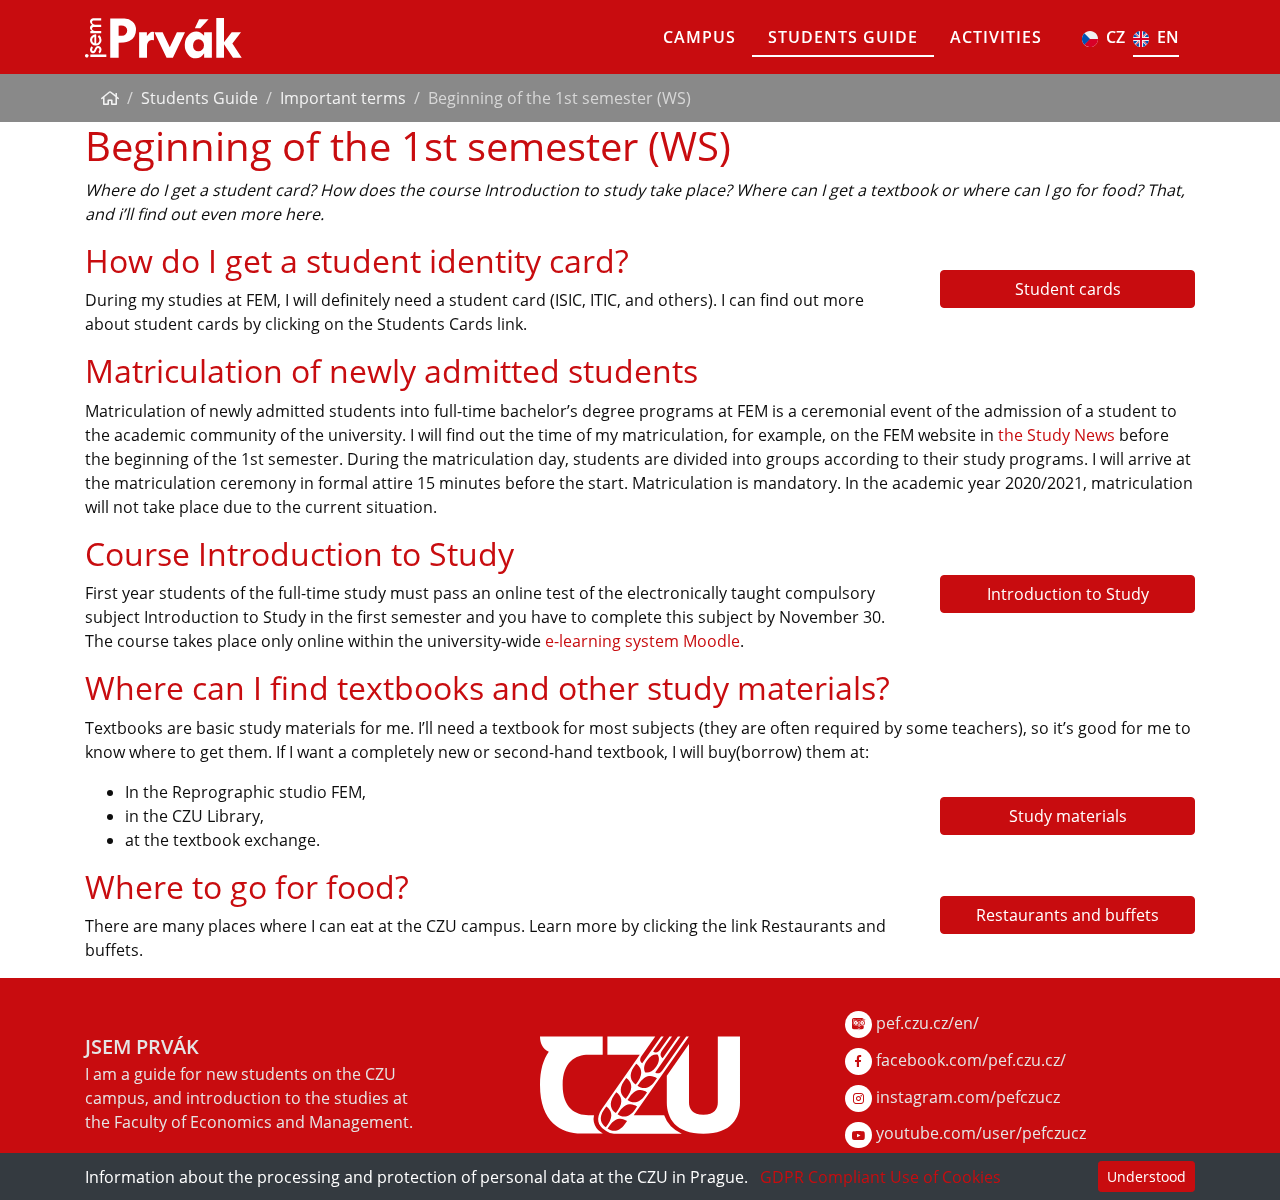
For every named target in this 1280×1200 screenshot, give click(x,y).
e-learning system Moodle (642, 641)
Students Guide (843, 37)
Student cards (1068, 289)
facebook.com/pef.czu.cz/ (969, 1060)
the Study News (1056, 435)
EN (1168, 37)
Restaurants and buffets (1067, 915)
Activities (996, 37)
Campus (699, 37)
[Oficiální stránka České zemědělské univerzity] (640, 1083)
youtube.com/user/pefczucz (979, 1133)
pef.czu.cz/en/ (925, 1023)
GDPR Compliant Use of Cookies (880, 1177)
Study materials (1068, 816)
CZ (1115, 37)
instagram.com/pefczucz (966, 1097)
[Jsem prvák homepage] (163, 37)
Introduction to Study (1068, 594)
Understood (1146, 1176)
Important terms (343, 98)
